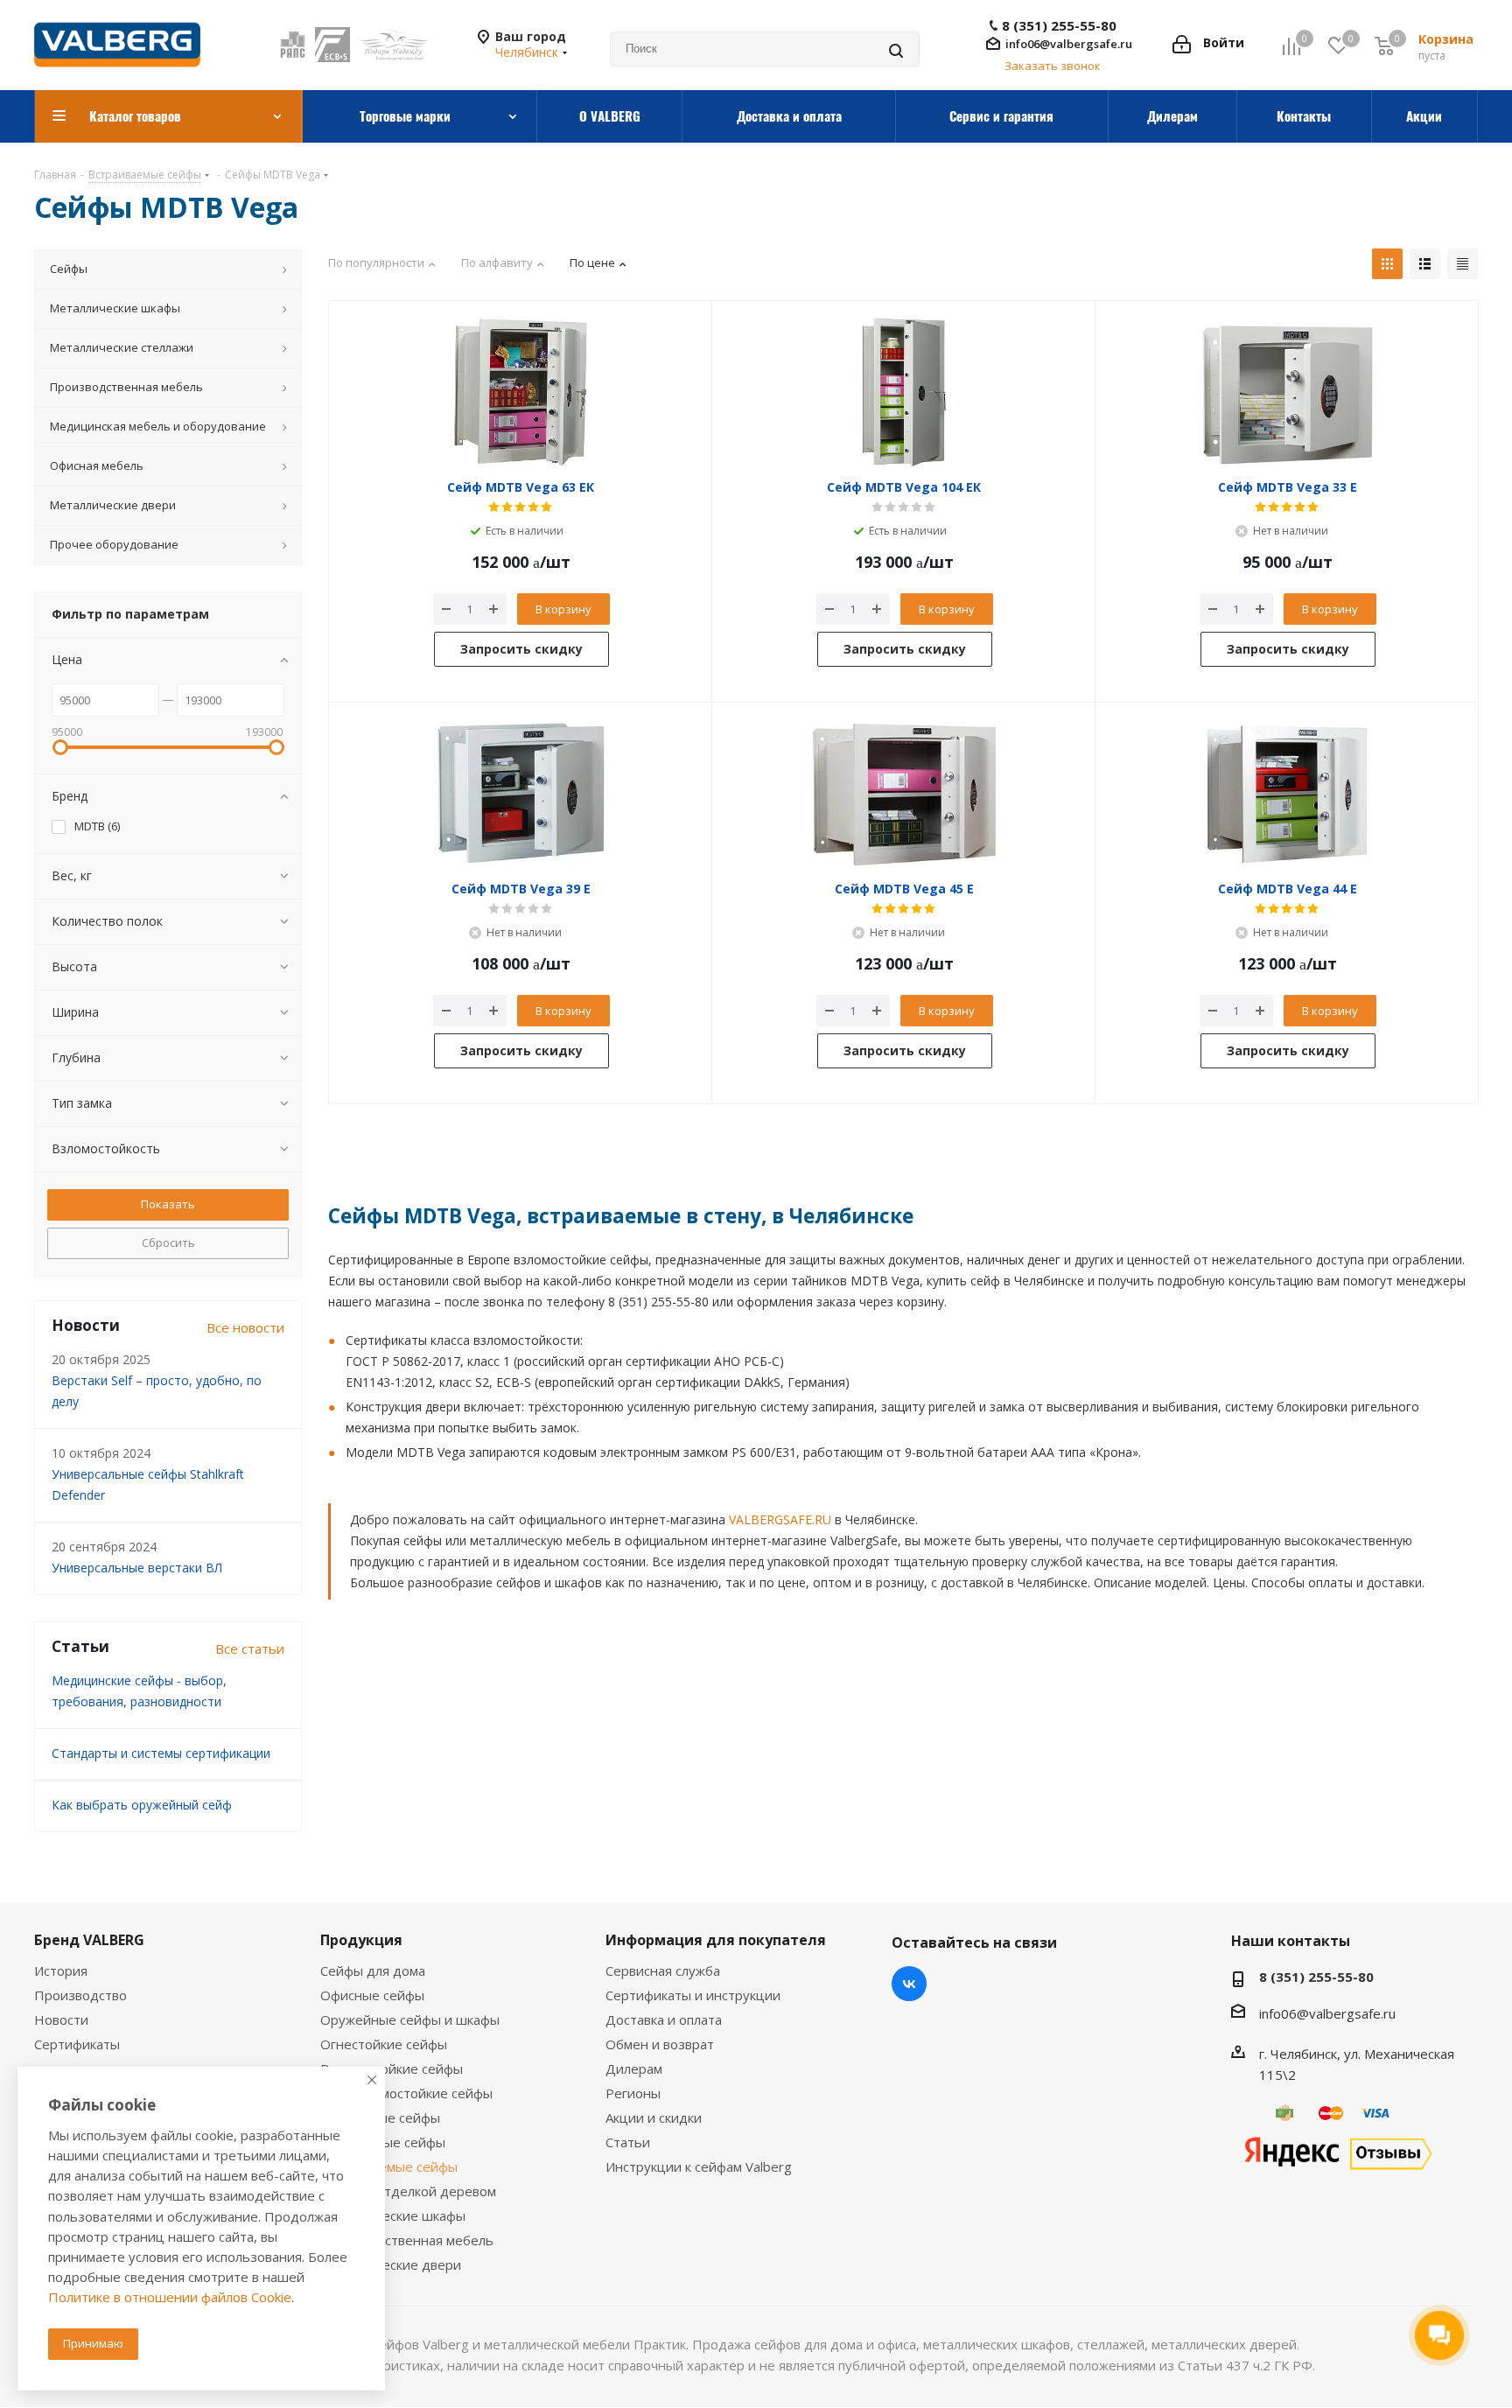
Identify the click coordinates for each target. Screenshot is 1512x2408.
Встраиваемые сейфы (389, 2166)
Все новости (245, 1327)
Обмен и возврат (660, 2044)
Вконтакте (909, 1984)
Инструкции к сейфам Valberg (699, 2166)
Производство (80, 1995)
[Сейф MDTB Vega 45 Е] (904, 794)
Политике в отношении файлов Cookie (170, 2297)
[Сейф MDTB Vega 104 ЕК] (904, 392)
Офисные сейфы (372, 1995)
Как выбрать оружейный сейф (142, 1805)
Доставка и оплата (664, 2019)
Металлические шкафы (393, 2215)
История (61, 1970)
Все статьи (250, 1648)
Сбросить (168, 1242)
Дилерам (634, 2068)
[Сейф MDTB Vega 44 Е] (1287, 794)
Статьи (628, 2142)
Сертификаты (77, 2044)
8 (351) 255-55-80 (1059, 26)
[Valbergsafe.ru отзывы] (1338, 2152)
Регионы (633, 2093)
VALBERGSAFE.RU (780, 1519)
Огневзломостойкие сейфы (406, 2093)
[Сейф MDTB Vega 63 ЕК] (521, 392)
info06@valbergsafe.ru (1069, 44)
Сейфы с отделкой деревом (408, 2191)
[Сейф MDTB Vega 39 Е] (521, 794)
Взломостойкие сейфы (392, 2068)
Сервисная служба (663, 1970)
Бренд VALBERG (89, 1940)
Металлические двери (391, 2264)
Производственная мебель (407, 2240)
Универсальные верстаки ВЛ (137, 1568)
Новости (61, 2019)
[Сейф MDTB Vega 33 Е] (1287, 392)
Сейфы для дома (373, 1970)
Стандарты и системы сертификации (161, 1753)
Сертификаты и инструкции (693, 1995)
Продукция (361, 1940)
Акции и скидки (654, 2117)
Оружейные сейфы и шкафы (410, 2019)
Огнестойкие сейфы (384, 2044)
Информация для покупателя (716, 1940)
